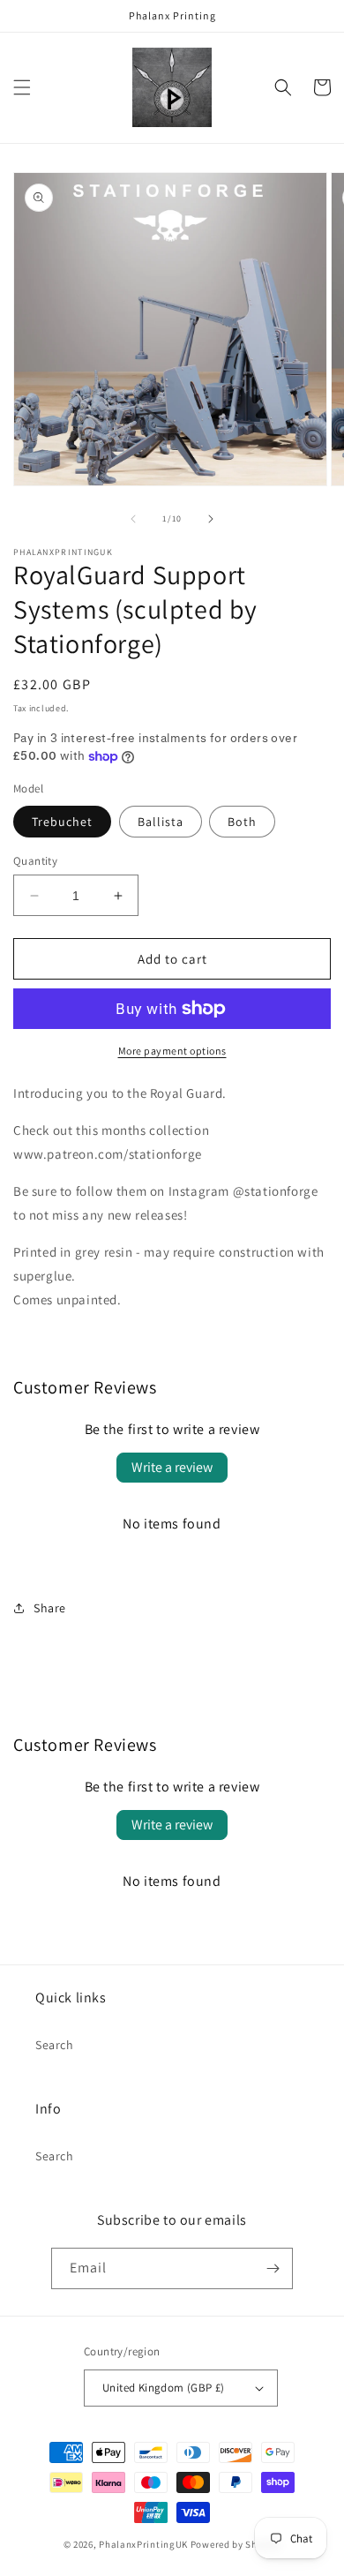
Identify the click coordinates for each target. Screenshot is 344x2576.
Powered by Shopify (236, 2544)
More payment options (172, 1051)
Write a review (172, 1467)
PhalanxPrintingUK (143, 2544)
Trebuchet (62, 822)
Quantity (35, 861)
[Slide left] (133, 519)
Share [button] (50, 1608)
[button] (22, 87)
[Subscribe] (273, 2268)
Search (55, 2045)
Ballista (161, 822)
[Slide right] (211, 519)
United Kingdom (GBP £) (164, 2388)
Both (242, 822)
